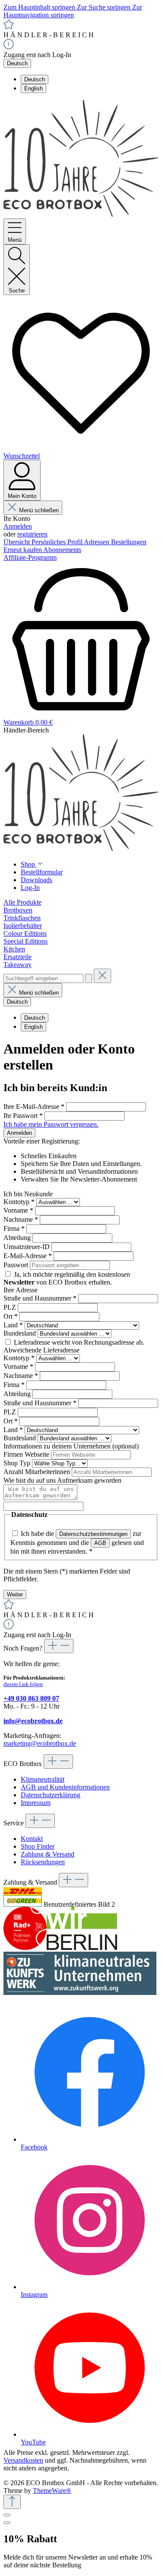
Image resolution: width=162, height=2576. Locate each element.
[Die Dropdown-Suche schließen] (102, 976)
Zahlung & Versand (48, 1854)
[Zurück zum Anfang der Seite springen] (12, 2502)
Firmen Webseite (27, 1454)
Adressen (97, 542)
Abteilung (18, 1238)
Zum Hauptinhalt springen (40, 7)
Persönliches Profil (58, 542)
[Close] (7, 2523)
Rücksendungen (43, 1862)
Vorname (18, 1210)
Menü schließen (39, 510)
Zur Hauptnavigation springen (73, 11)
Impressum (36, 1803)
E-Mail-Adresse (28, 1256)
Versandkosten (23, 2460)
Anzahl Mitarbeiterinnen (38, 1472)
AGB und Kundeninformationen (65, 1787)
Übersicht (17, 542)
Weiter (15, 1595)
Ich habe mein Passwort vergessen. (51, 1124)
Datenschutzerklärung (51, 1795)
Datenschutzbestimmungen (93, 1534)
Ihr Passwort (23, 1116)
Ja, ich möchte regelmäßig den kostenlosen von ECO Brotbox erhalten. (67, 1278)
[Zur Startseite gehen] (81, 214)
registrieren (32, 534)
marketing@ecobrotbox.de (40, 1743)
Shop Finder (38, 1846)
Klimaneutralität (43, 1779)
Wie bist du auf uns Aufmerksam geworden (62, 1480)
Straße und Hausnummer (40, 1298)
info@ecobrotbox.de (33, 1721)
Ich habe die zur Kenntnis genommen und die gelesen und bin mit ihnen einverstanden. (77, 1542)
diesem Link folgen (23, 1684)
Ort (11, 1316)
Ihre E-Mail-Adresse (34, 1107)
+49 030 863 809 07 (31, 1698)
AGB (100, 1543)
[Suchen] (89, 978)
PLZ (11, 1307)
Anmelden (18, 526)
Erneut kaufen (23, 550)
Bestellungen (129, 542)
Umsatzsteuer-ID (27, 1247)
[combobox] (43, 978)
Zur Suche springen (105, 7)
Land (13, 1325)
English (33, 88)
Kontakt (32, 1839)
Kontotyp (19, 1202)
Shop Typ (18, 1463)
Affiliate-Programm (30, 557)
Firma (14, 1229)
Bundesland (21, 1333)
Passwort (17, 1265)
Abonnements (62, 550)
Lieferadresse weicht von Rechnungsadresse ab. (79, 1342)
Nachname (21, 1219)
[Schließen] (7, 2515)
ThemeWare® (52, 2491)
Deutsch (35, 79)
